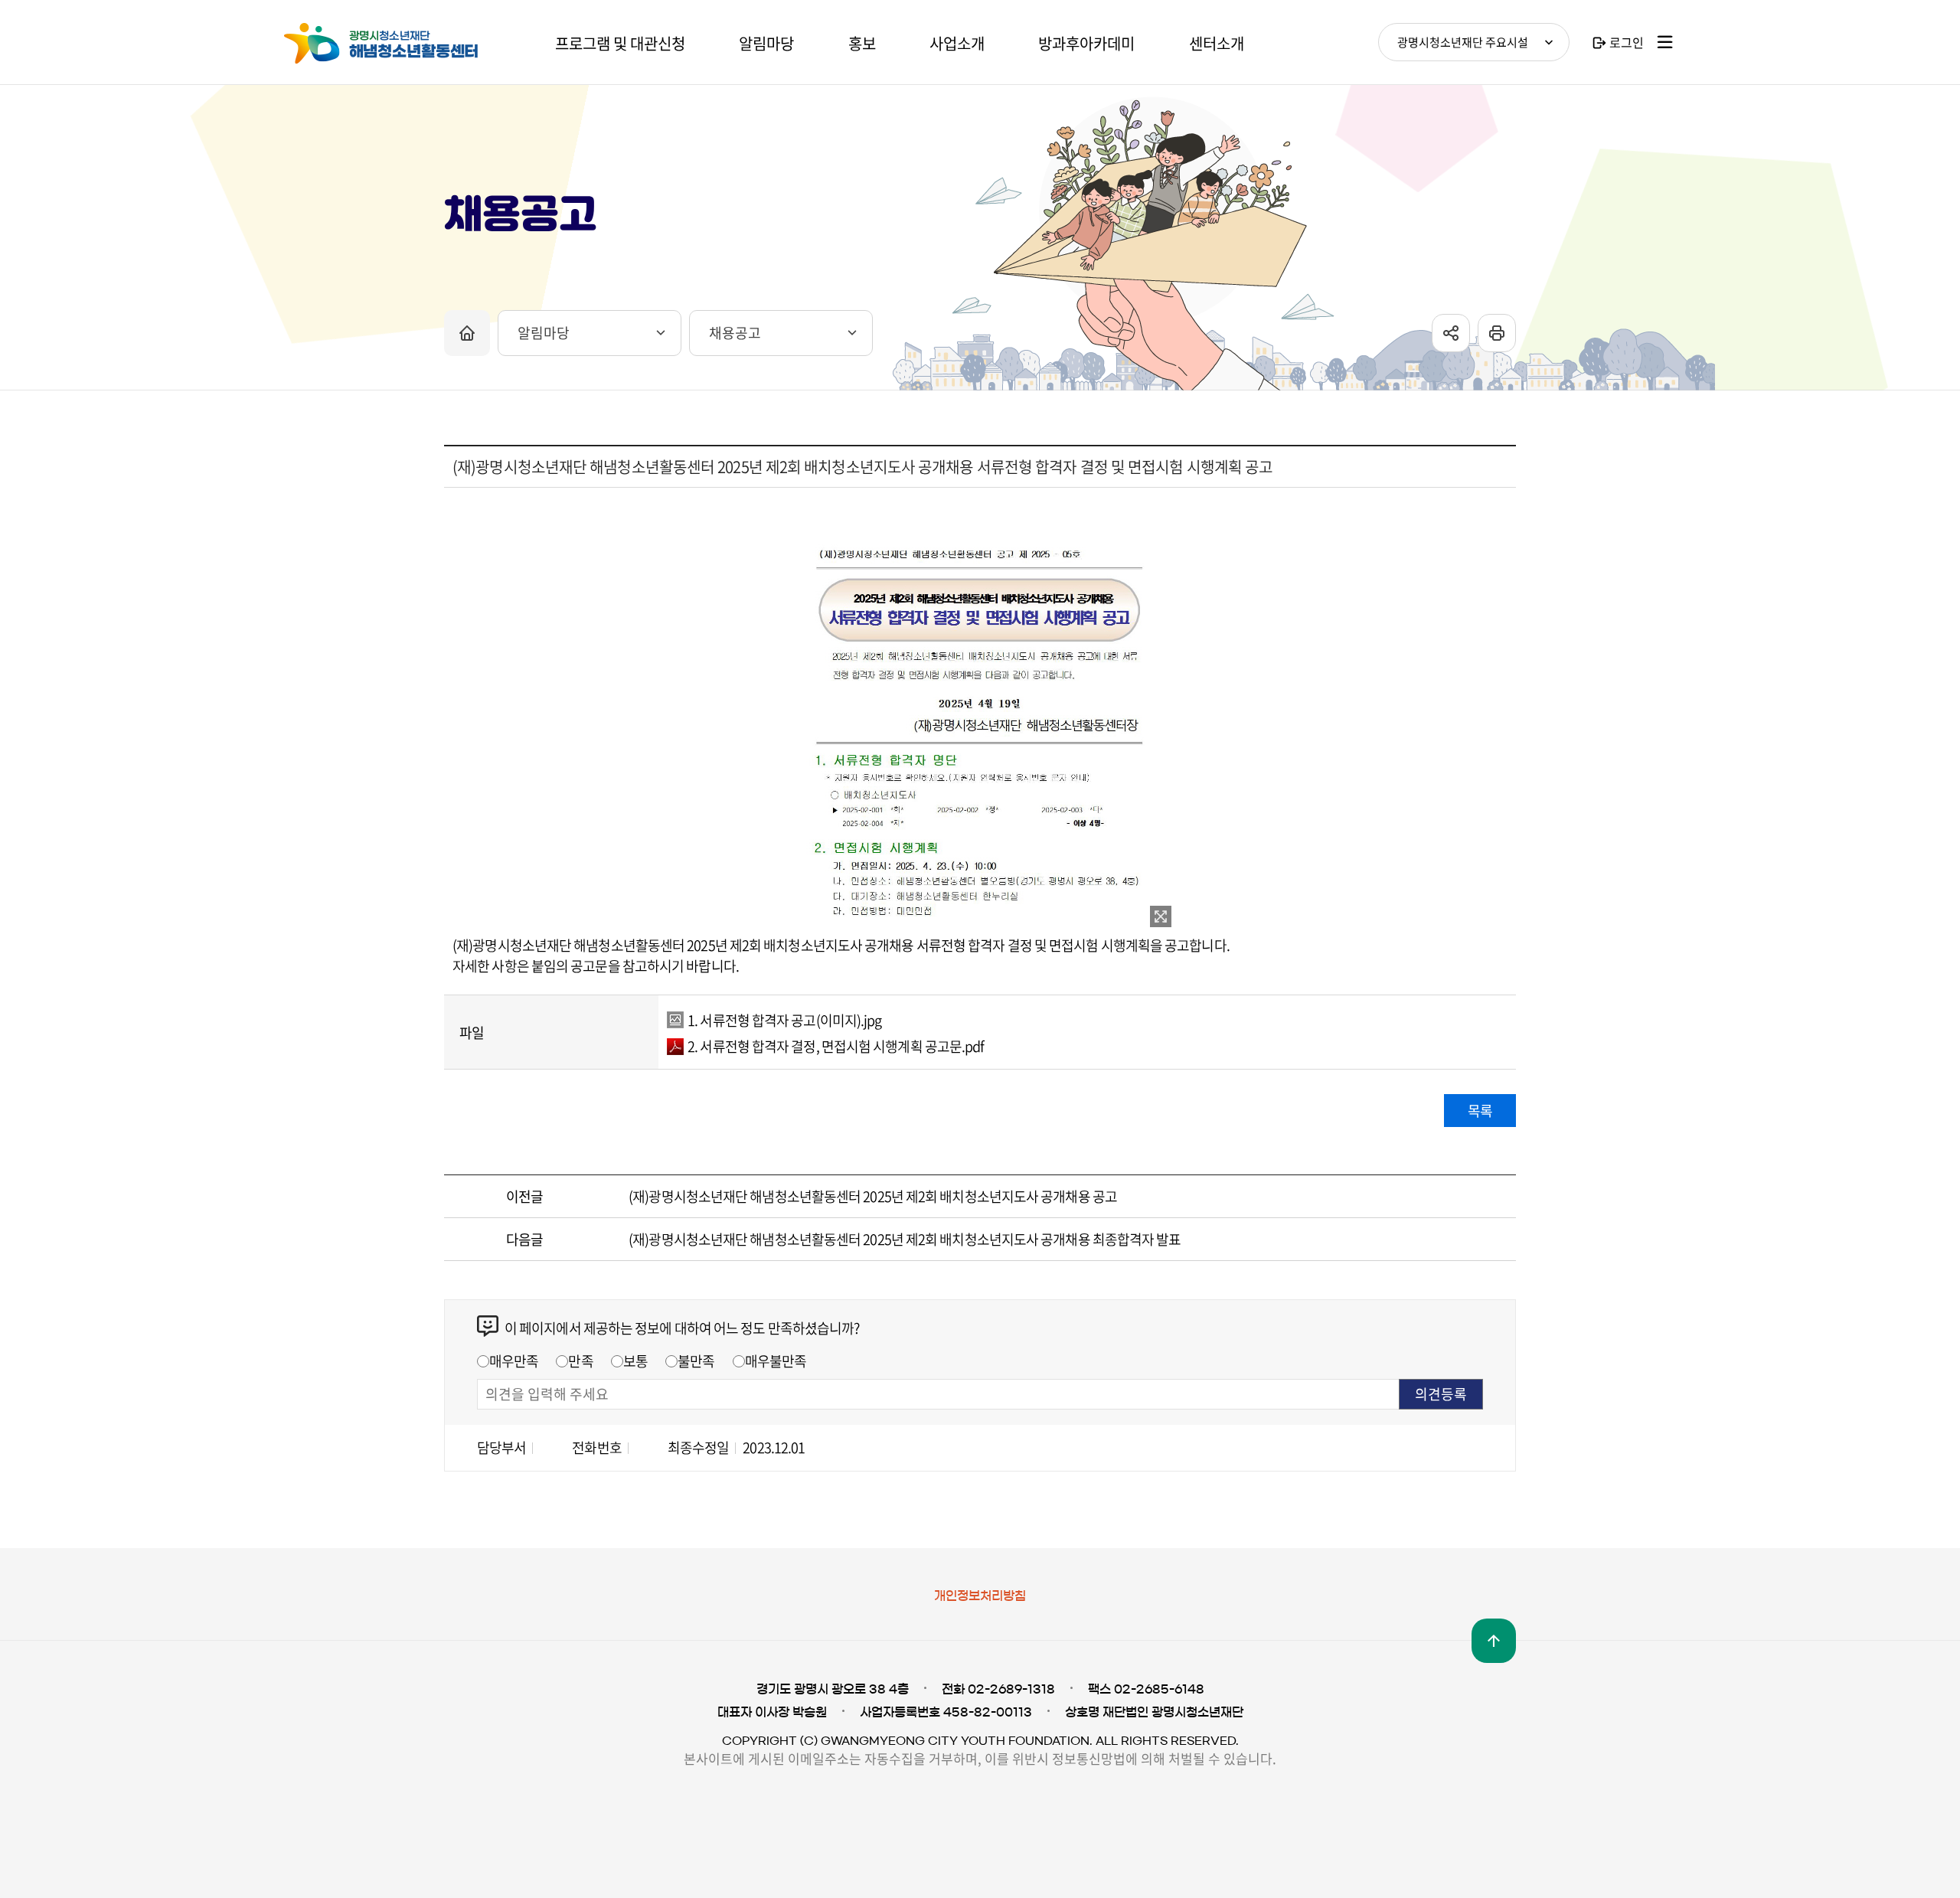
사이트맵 (1665, 42)
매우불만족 (776, 1361)
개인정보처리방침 (980, 1596)
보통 (635, 1361)
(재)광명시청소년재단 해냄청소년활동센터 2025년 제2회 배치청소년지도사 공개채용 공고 (873, 1196)
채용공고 (735, 333)
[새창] (1161, 916)
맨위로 (1494, 1641)
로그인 (1627, 42)
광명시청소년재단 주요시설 (1463, 42)
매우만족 (514, 1361)
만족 (580, 1361)
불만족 (696, 1361)
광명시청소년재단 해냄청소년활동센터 (398, 44)
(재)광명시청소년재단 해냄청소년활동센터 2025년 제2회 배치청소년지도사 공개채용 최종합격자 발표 (905, 1239)
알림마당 (544, 333)
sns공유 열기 (1451, 333)
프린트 (1497, 333)
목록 (1480, 1111)
